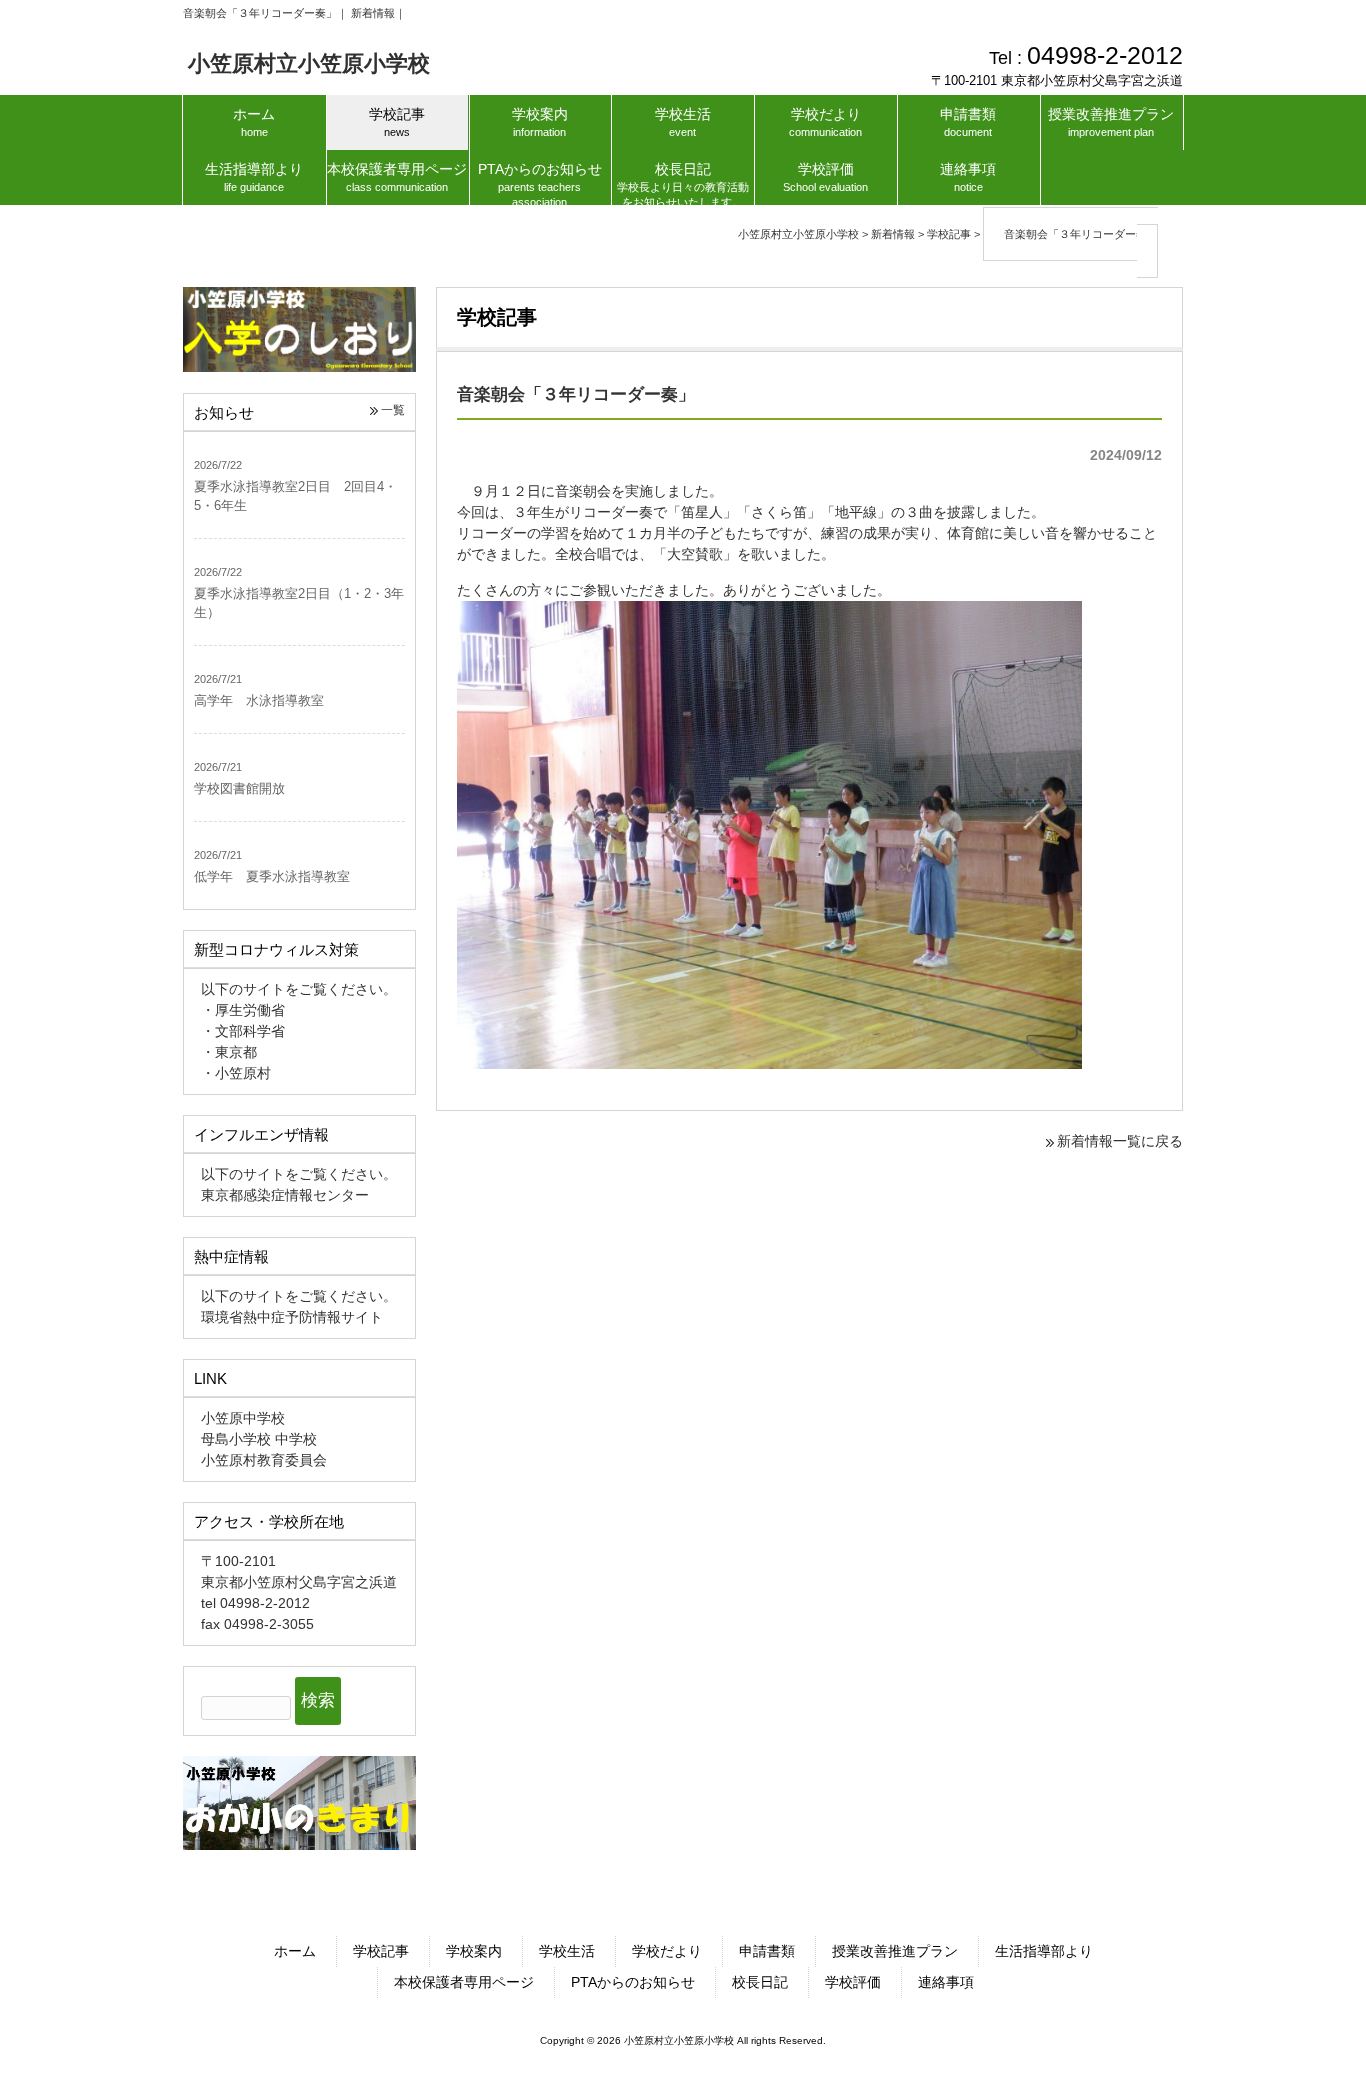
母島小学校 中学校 (259, 1439)
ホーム (295, 1951)
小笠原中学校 (243, 1418)
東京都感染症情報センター (285, 1195)
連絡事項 (946, 1982)
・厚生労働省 (243, 1010)
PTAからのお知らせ (633, 1982)
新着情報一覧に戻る (1120, 1141)
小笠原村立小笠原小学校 (309, 63)
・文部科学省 (243, 1031)
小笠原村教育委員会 (264, 1460)
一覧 (393, 410)
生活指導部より (1044, 1951)
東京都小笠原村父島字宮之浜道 (299, 1582)
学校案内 (474, 1951)
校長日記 (760, 1982)
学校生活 (567, 1951)
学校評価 (853, 1982)
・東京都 (229, 1052)
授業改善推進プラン (895, 1951)
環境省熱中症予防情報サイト (292, 1317)
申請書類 (767, 1951)
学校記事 (381, 1951)
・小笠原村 (236, 1073)
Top (1304, 2023)
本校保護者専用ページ (464, 1982)
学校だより (667, 1951)
